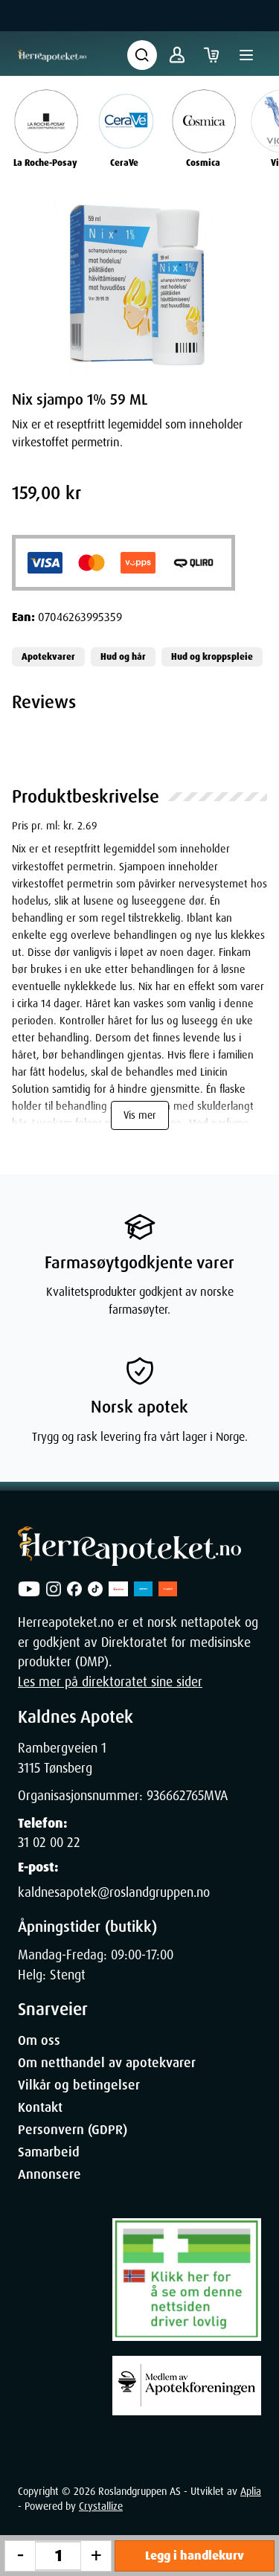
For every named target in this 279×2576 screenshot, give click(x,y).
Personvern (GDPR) (73, 2130)
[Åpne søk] (142, 55)
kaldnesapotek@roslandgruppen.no (114, 1892)
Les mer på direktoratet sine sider (110, 1682)
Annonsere (49, 2174)
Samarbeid (49, 2152)
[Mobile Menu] (246, 55)
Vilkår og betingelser (79, 2085)
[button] (139, 286)
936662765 (175, 1796)
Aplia (251, 2491)
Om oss (39, 2040)
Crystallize (101, 2506)
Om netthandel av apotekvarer (107, 2063)
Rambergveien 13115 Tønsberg (62, 1758)
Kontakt (40, 2107)
